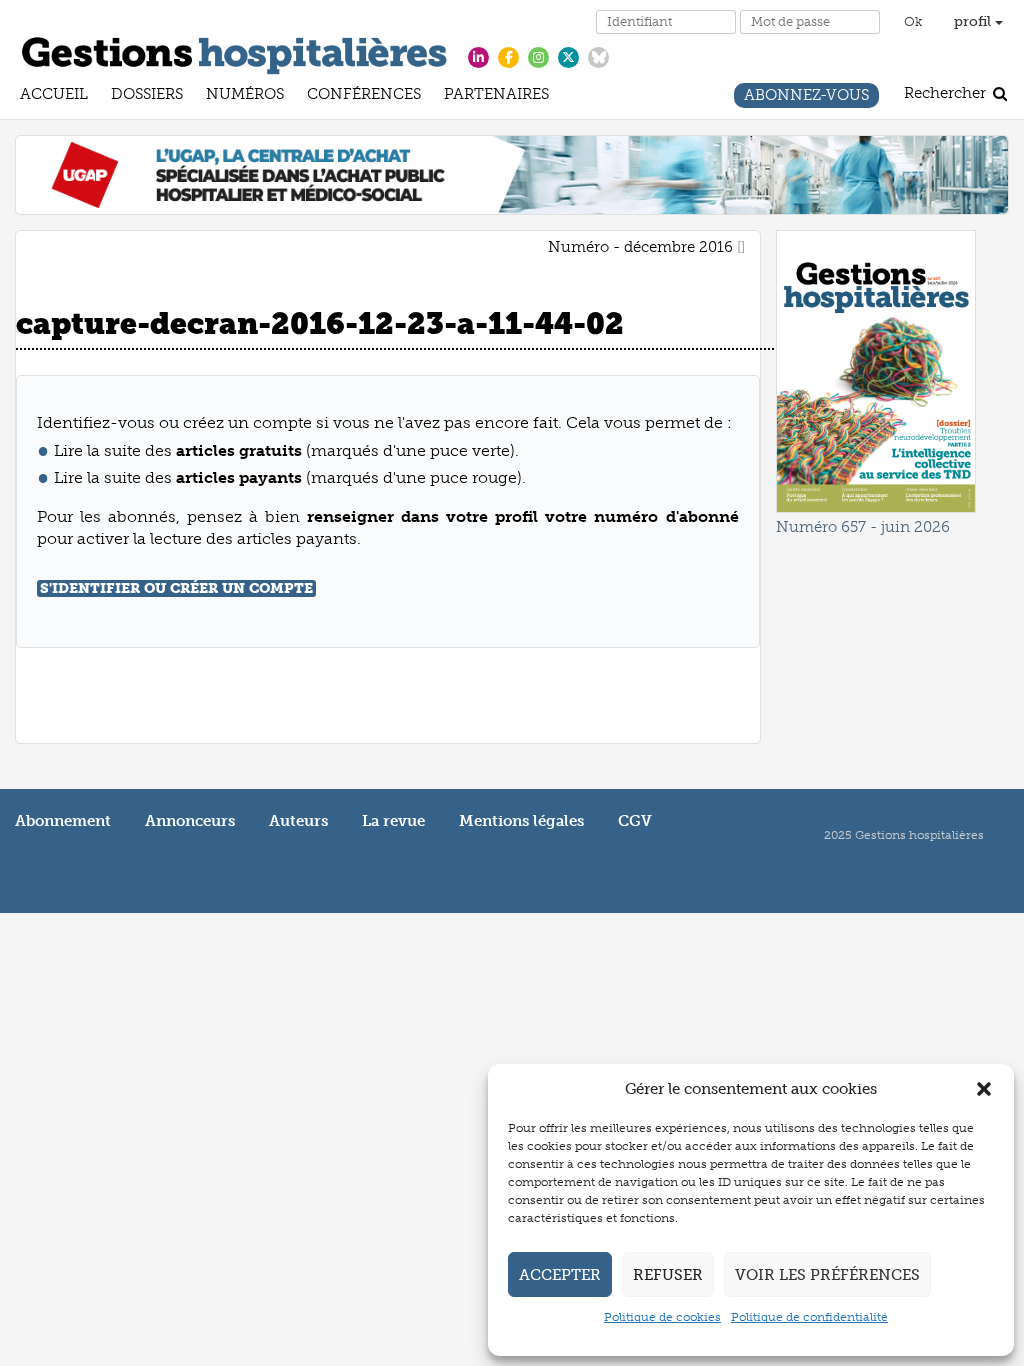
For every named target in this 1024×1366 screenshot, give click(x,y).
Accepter (560, 1275)
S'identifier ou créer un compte (176, 588)
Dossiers (147, 96)
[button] (984, 1089)
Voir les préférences (827, 1275)
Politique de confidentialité (809, 1317)
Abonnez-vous (806, 97)
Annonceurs (190, 821)
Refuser (668, 1275)
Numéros (245, 96)
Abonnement (63, 821)
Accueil (54, 96)
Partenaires (496, 96)
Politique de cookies (662, 1317)
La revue (393, 821)
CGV (635, 821)
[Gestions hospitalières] (234, 52)
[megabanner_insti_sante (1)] (512, 174)
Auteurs (298, 821)
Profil (974, 21)
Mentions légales (521, 821)
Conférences (364, 96)
